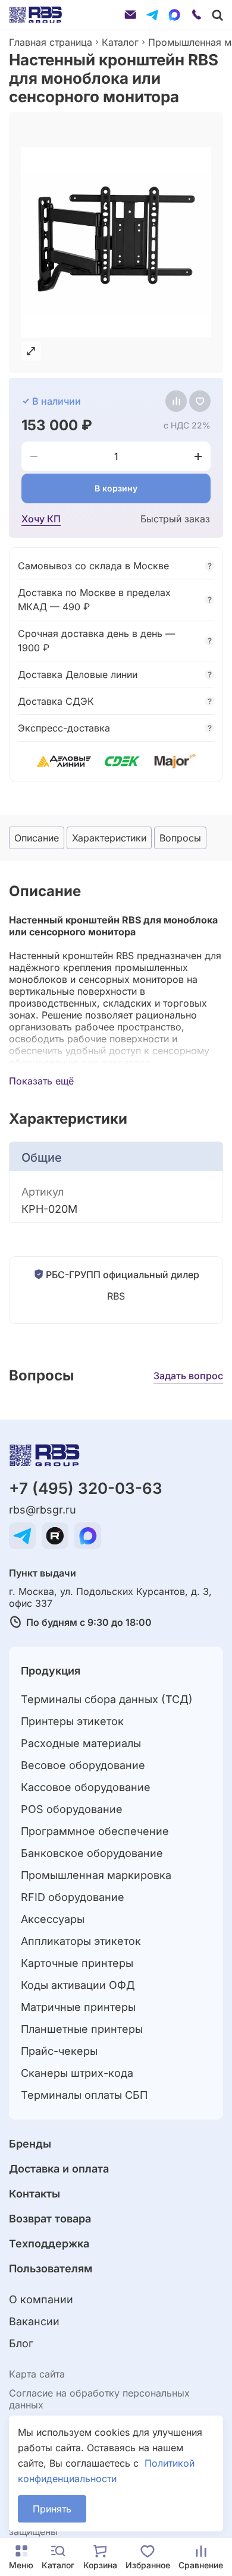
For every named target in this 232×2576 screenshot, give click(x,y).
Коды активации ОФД (78, 1985)
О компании (41, 2299)
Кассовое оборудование (86, 1787)
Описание (37, 838)
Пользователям (51, 2268)
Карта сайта (37, 2374)
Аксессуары (53, 1919)
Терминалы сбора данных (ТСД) (107, 1699)
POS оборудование (72, 1809)
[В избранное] (200, 401)
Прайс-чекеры (59, 2051)
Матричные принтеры (78, 2007)
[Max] (174, 15)
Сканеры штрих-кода (77, 2073)
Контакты (35, 2194)
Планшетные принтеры (82, 2029)
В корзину (116, 488)
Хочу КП (41, 519)
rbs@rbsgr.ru (43, 1510)
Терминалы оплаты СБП (84, 2095)
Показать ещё (41, 1081)
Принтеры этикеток (72, 1721)
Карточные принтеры (77, 1963)
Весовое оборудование (83, 1765)
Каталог (120, 42)
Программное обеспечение (95, 1831)
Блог (21, 2343)
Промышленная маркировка (96, 1875)
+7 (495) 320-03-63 (86, 1488)
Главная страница (51, 42)
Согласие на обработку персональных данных (99, 2399)
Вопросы (180, 838)
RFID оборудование (73, 1897)
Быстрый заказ (175, 519)
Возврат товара (50, 2219)
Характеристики (109, 838)
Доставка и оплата (59, 2169)
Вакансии (34, 2321)
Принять (52, 2509)
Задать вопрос (188, 1376)
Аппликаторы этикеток (81, 1941)
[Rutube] (55, 1536)
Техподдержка (49, 2244)
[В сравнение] (176, 401)
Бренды (30, 2144)
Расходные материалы (81, 1743)
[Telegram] (152, 15)
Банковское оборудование (92, 1853)
